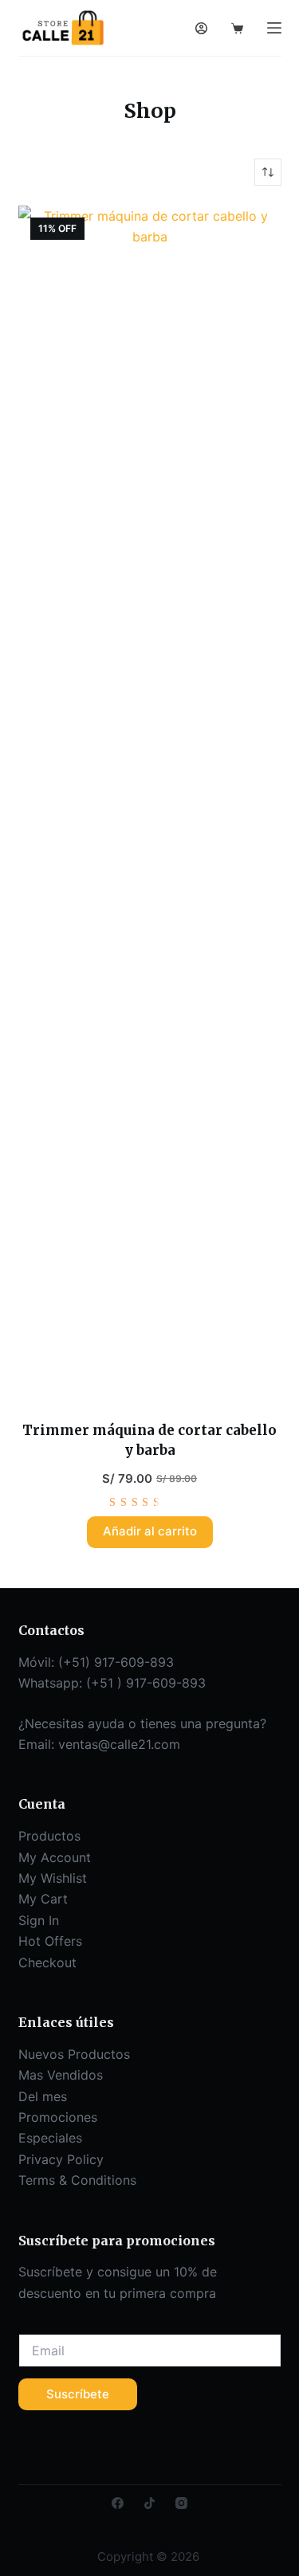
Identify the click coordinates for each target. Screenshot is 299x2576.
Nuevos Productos (74, 2054)
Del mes (43, 2096)
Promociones (58, 2117)
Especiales (50, 2138)
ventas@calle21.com (119, 1744)
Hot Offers (50, 1941)
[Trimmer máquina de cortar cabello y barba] (150, 803)
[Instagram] (181, 2503)
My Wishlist (53, 1878)
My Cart (43, 1899)
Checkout (47, 1962)
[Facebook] (118, 2503)
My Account (55, 1857)
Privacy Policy (61, 2159)
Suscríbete (78, 2394)
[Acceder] (201, 28)
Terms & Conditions (77, 2180)
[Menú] (274, 28)
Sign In (39, 1920)
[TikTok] (149, 2503)
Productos (49, 1836)
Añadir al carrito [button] (150, 1531)
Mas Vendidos (61, 2075)
